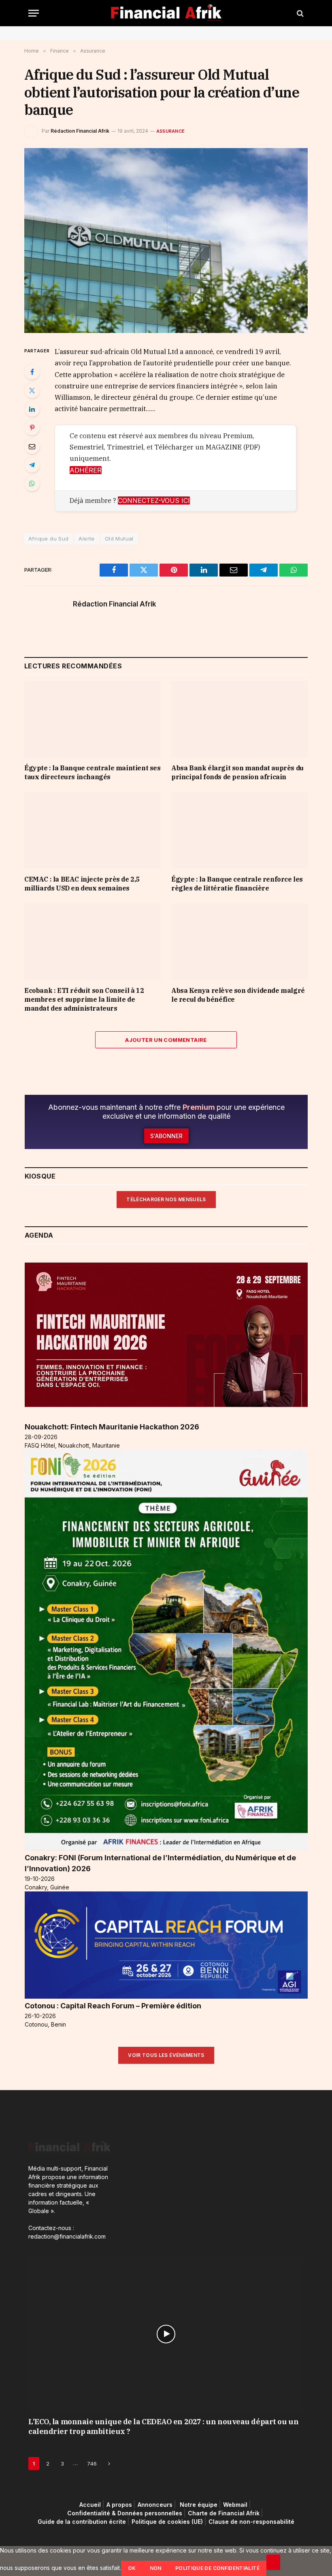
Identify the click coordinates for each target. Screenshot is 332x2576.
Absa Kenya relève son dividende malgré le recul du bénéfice (238, 995)
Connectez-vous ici (154, 500)
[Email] (32, 446)
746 (92, 2464)
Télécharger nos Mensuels (166, 1199)
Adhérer (86, 470)
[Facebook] (32, 372)
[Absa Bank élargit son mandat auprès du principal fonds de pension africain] (239, 719)
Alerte (86, 539)
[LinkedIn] (32, 409)
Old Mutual (119, 539)
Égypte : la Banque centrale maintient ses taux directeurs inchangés (93, 772)
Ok (132, 2568)
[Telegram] (32, 465)
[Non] (273, 2562)
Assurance (170, 131)
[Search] (299, 13)
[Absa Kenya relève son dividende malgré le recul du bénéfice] (239, 942)
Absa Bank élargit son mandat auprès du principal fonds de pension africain (237, 772)
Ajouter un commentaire (166, 1040)
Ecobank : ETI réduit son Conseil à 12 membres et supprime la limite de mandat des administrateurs (84, 999)
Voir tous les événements (166, 2055)
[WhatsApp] (32, 483)
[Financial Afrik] (166, 13)
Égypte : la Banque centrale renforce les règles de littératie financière (237, 884)
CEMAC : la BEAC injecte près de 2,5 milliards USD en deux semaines (82, 884)
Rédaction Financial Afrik (80, 131)
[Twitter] (32, 390)
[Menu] (34, 13)
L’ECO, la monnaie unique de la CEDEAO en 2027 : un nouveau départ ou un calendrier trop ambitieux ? (163, 2427)
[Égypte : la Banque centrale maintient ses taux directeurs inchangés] (93, 719)
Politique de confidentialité (217, 2568)
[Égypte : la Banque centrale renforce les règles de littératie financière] (239, 831)
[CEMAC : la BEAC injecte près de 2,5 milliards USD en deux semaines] (93, 831)
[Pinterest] (32, 428)
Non (156, 2568)
